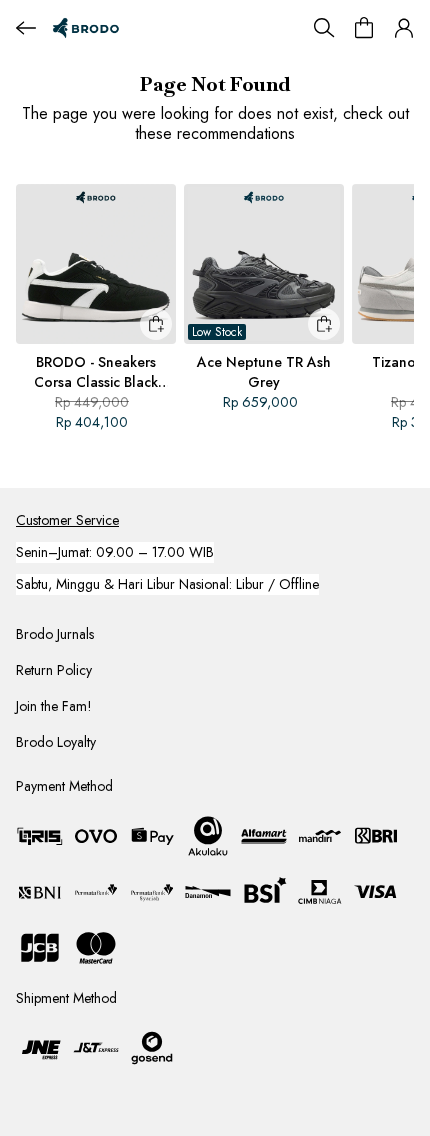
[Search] (324, 28)
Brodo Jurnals (55, 634)
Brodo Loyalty (56, 742)
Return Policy (54, 670)
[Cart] (364, 28)
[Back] (26, 28)
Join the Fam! (54, 706)
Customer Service (67, 520)
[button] (404, 28)
